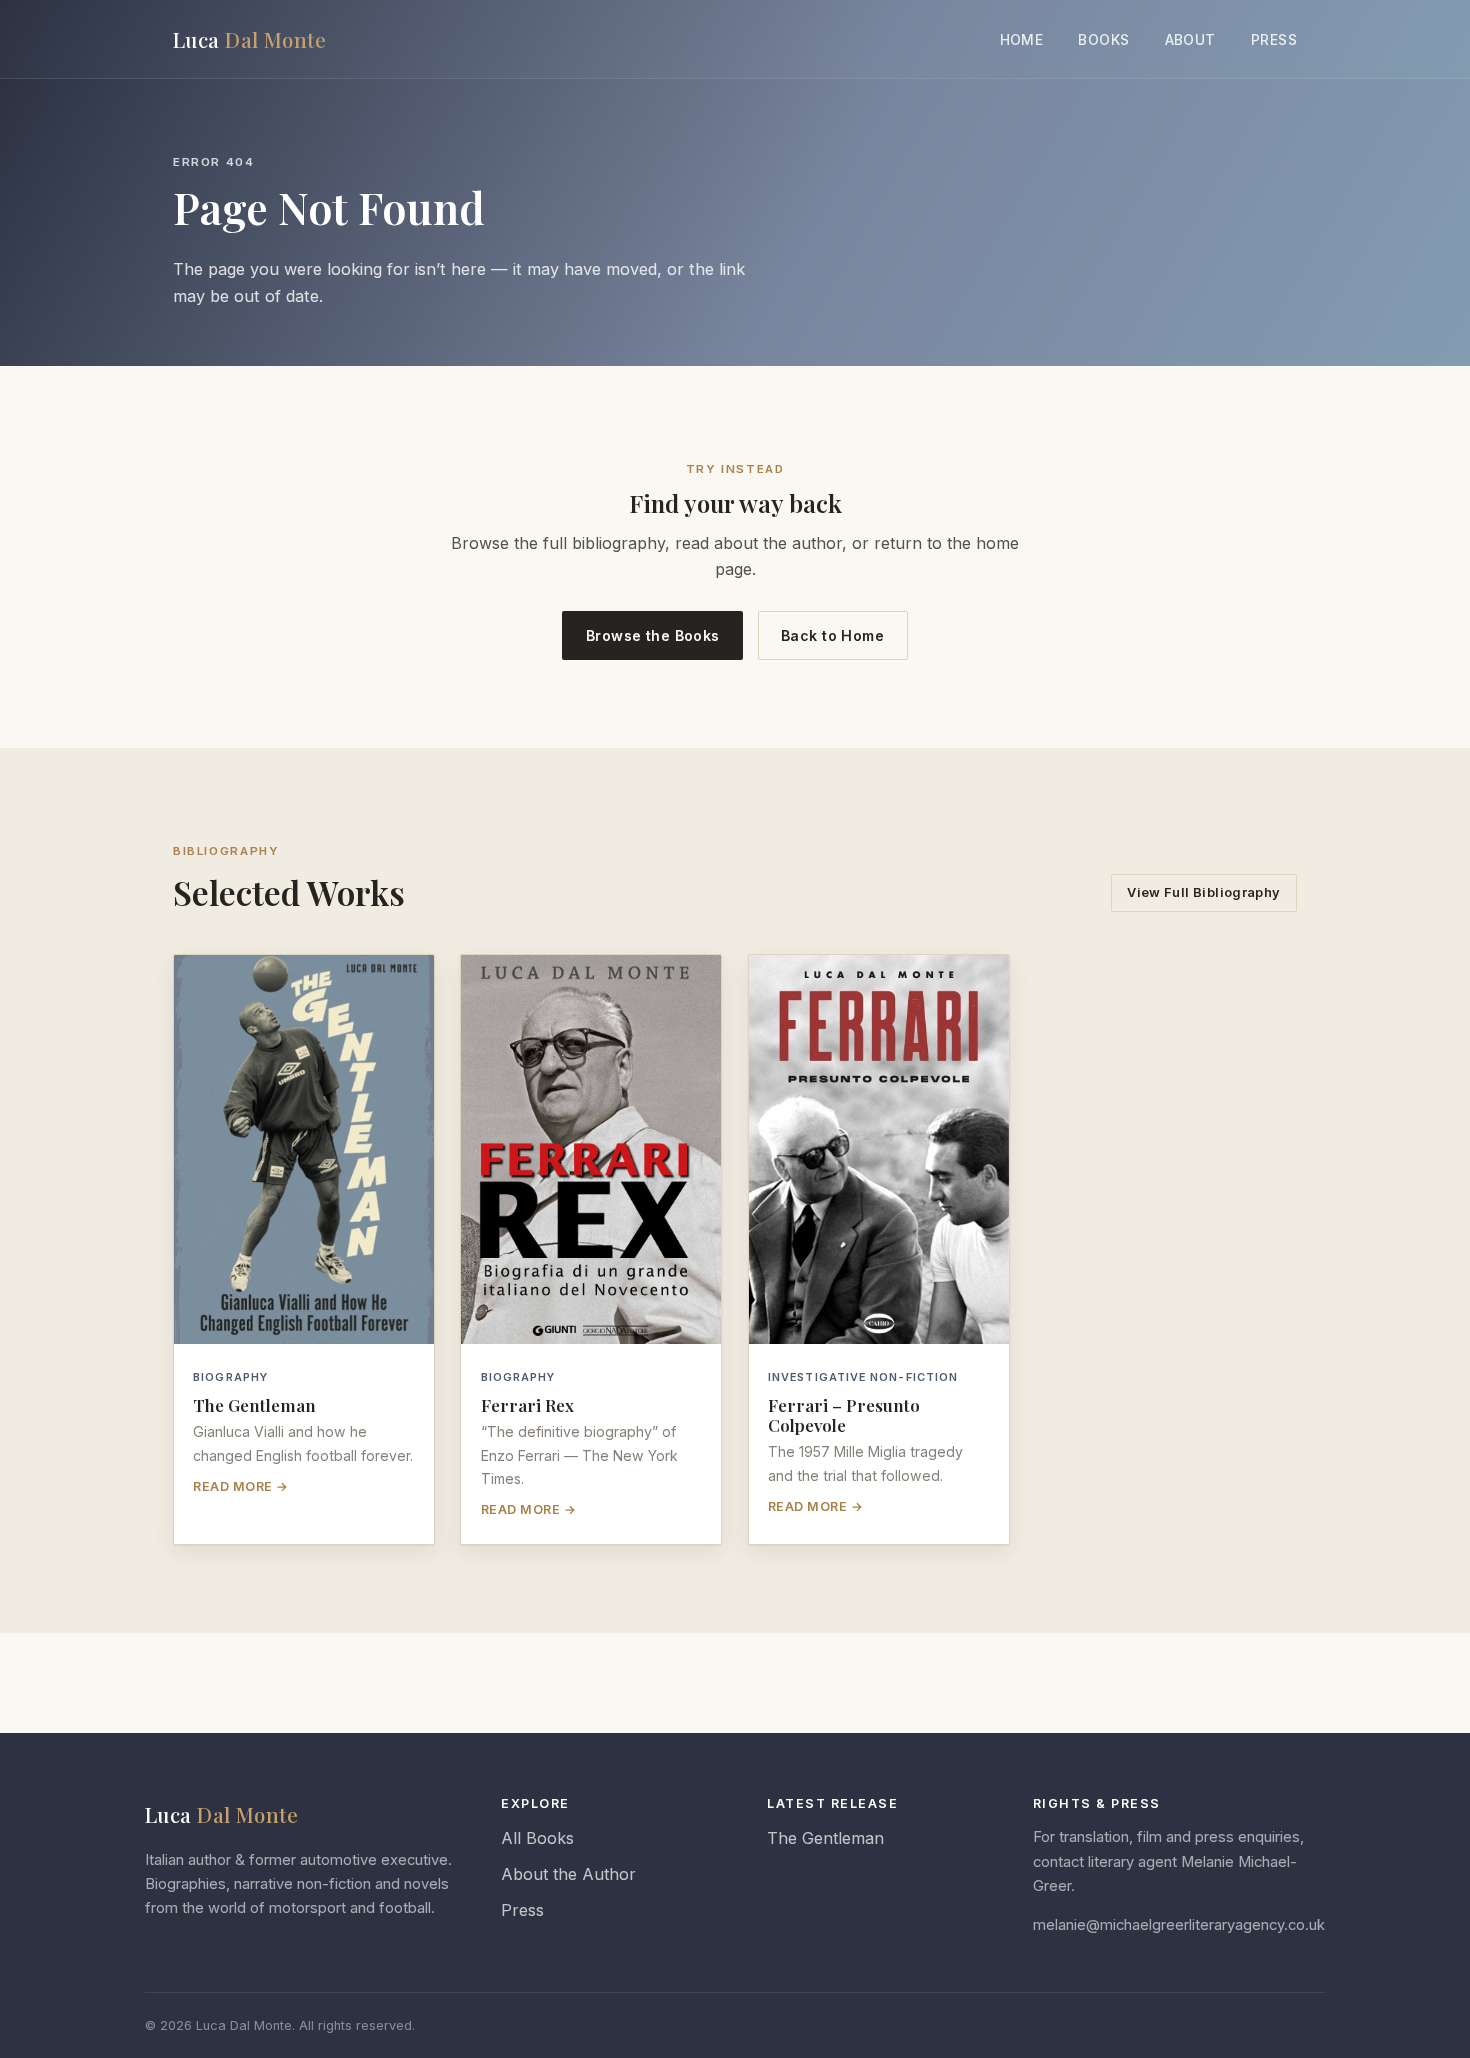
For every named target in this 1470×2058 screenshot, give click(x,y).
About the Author (568, 1874)
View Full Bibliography (1203, 892)
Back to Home (832, 635)
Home (1022, 40)
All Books (537, 1838)
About (1190, 40)
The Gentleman (825, 1838)
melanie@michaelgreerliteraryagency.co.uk (1179, 1925)
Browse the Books (653, 635)
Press (1274, 40)
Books (1103, 40)
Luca (250, 39)
